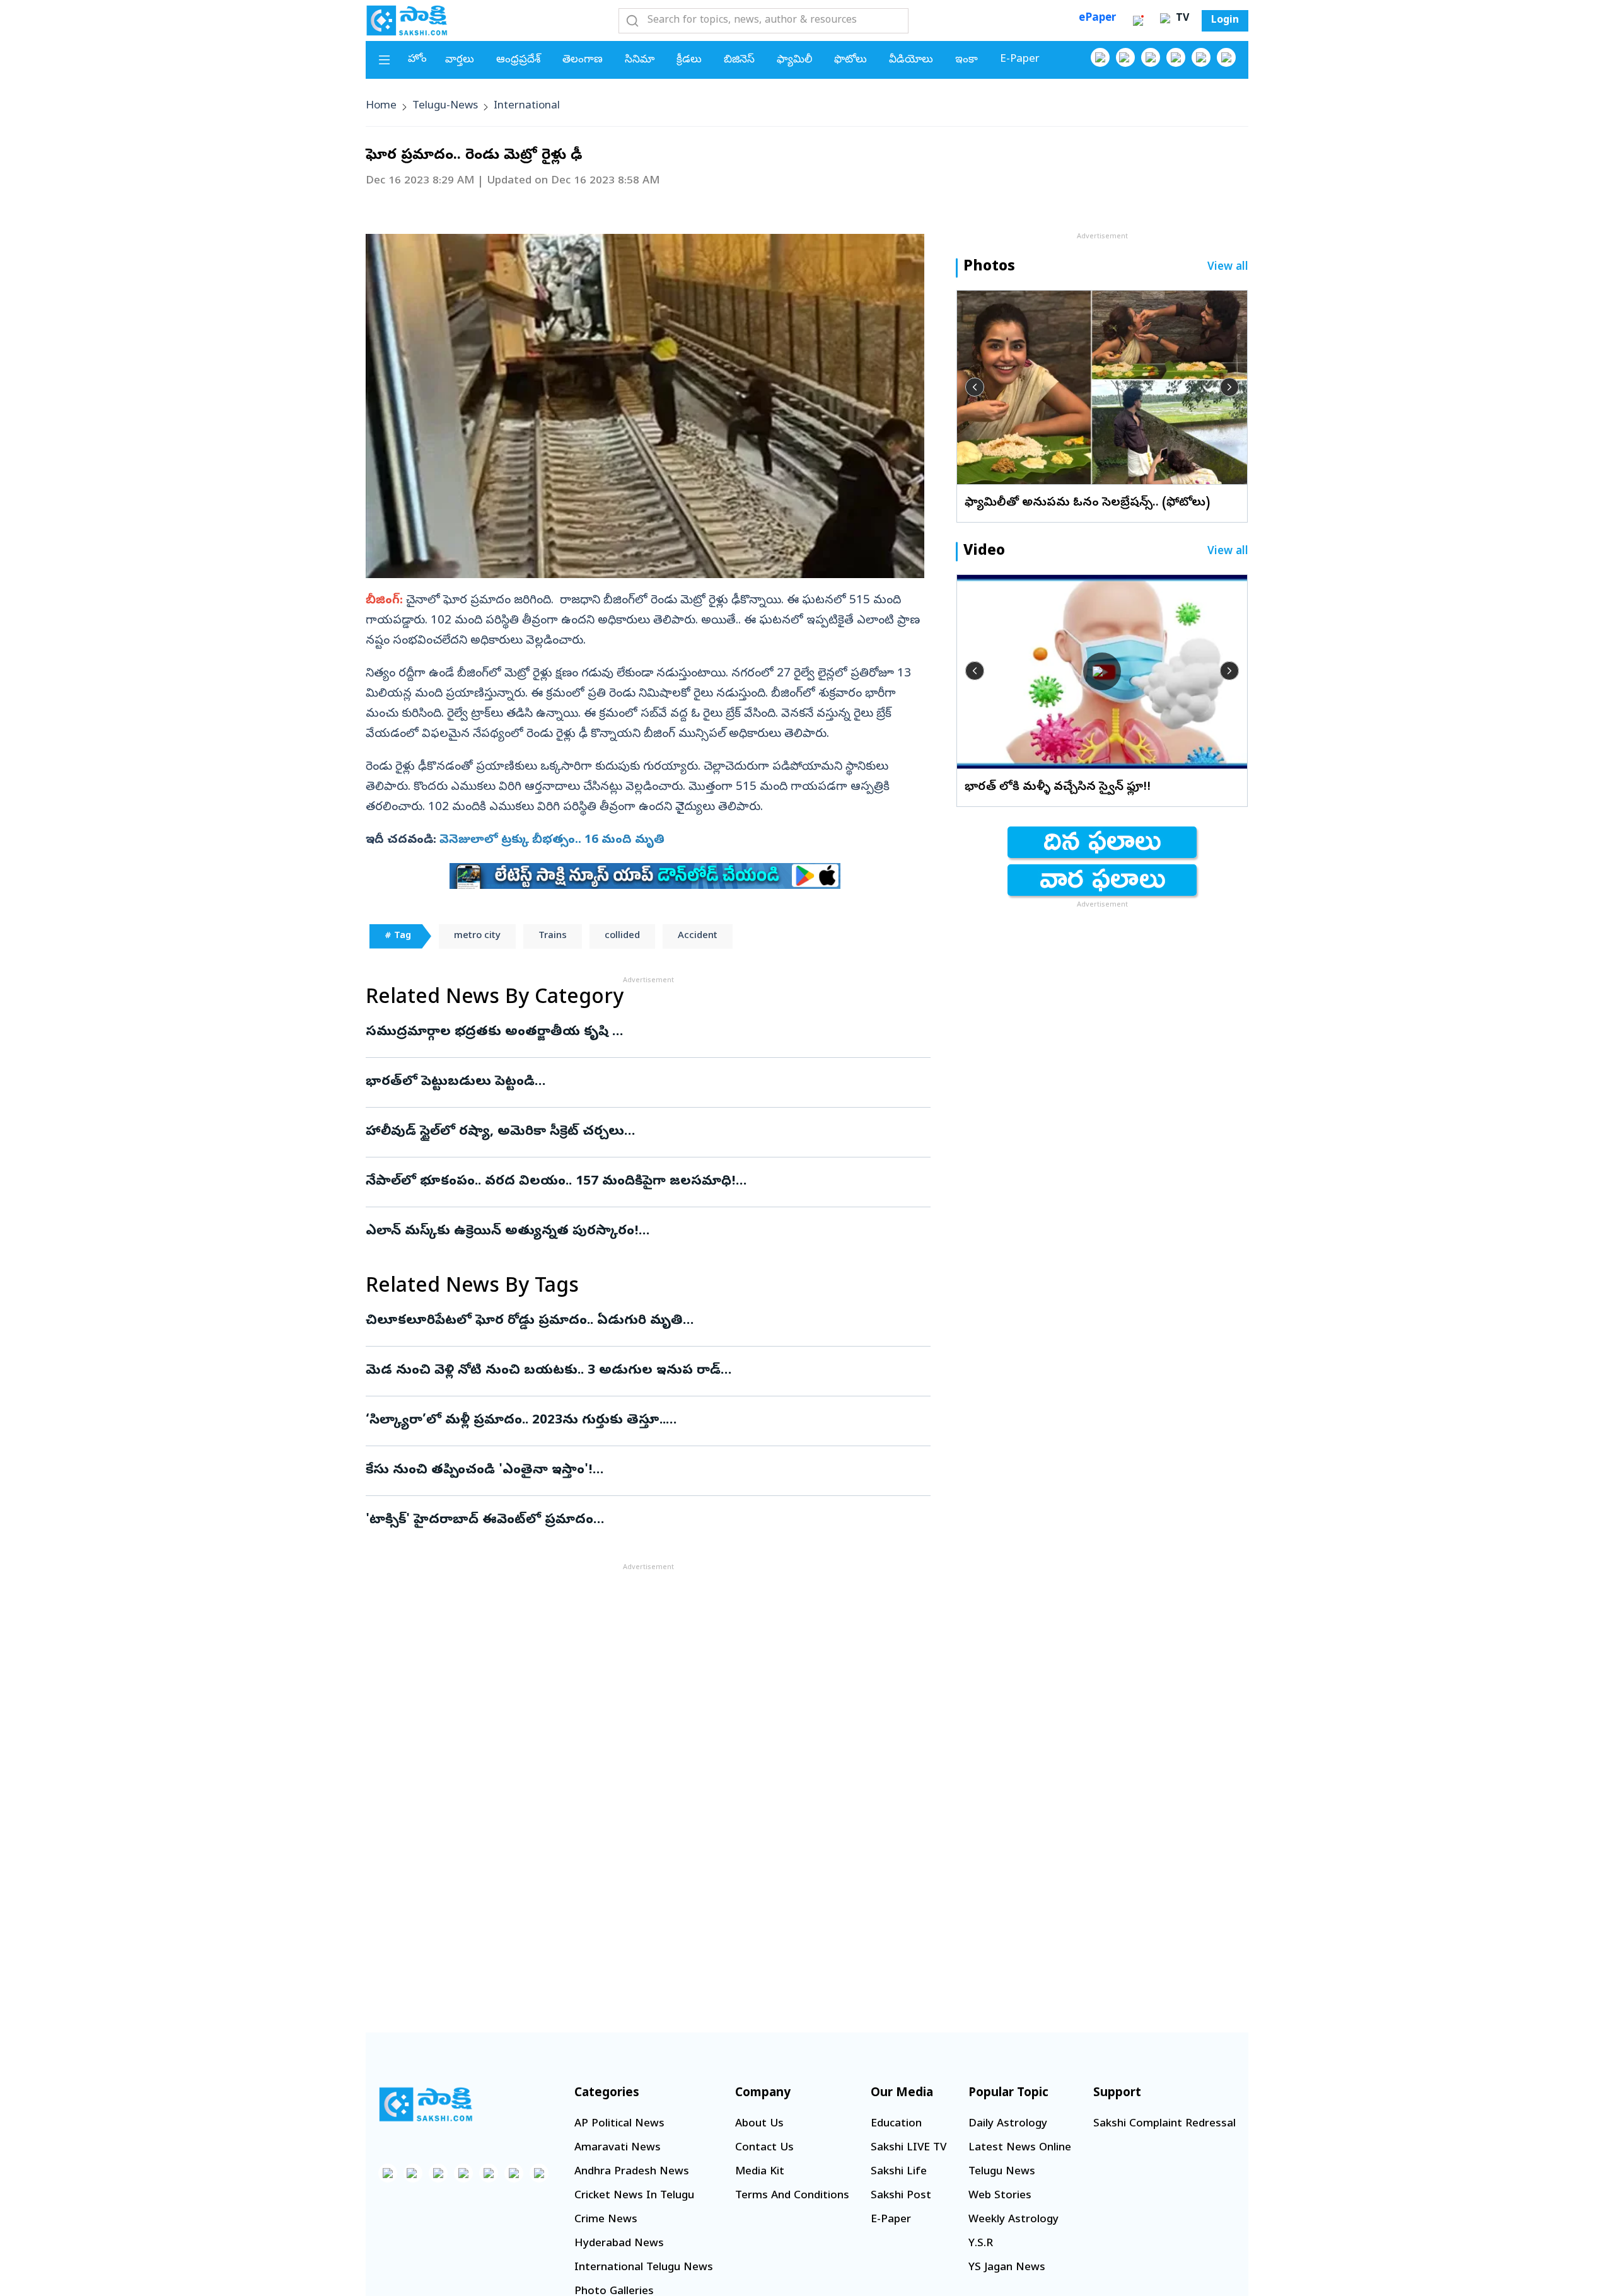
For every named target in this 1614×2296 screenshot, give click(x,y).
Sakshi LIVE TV (909, 2148)
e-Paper (1020, 60)
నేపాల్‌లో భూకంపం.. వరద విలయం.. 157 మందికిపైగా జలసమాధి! (634, 1182)
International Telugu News (644, 2268)
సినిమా (640, 60)
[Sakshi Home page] (407, 20)
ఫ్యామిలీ (794, 60)
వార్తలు (460, 60)
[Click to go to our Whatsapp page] (1125, 57)
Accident (698, 936)
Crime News (606, 2220)
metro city (477, 936)
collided (622, 936)
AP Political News (619, 2124)
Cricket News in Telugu (634, 2196)
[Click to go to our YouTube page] (1201, 57)
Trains (553, 936)
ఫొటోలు (851, 60)
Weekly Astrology (1013, 2220)
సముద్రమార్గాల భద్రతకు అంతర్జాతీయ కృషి (617, 1033)
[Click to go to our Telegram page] (514, 2173)
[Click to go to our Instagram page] (1176, 57)
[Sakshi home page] (426, 2104)
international (527, 106)
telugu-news (445, 106)
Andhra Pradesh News (632, 2172)
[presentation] (975, 387)
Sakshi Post (901, 2196)
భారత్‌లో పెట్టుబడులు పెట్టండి (637, 1082)
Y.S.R (981, 2244)
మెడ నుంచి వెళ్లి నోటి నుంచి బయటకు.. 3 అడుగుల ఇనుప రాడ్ (626, 1371)
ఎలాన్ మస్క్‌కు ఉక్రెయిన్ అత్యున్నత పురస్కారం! (624, 1232)
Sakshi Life (899, 2172)
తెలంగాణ (583, 60)
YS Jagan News (1007, 2268)
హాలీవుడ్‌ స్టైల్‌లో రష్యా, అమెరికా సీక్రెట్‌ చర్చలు (642, 1132)
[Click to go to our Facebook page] (1100, 57)
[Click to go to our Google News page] (1226, 57)
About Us (759, 2124)
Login (1225, 21)
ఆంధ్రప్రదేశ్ (518, 60)
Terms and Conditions (792, 2196)
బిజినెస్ (739, 60)
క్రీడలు (689, 60)
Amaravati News (618, 2148)
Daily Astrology (1008, 2124)
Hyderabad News (619, 2244)
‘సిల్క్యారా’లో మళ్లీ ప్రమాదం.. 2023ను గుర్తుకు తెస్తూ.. (634, 1421)
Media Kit (760, 2172)
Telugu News (1002, 2172)
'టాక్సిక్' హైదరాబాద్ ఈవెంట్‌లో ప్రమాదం (632, 1521)
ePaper (1097, 19)
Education (896, 2124)
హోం (417, 60)
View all (1228, 268)
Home (381, 106)
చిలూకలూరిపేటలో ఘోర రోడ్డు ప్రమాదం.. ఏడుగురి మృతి (644, 1321)
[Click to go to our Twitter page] (1151, 57)
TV (1181, 19)
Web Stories (1000, 2196)
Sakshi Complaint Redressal (1164, 2124)
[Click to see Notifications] (1138, 21)
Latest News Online (1020, 2148)
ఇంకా (967, 60)
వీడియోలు (911, 60)
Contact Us (764, 2148)
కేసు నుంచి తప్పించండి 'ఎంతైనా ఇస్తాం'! (637, 1471)
